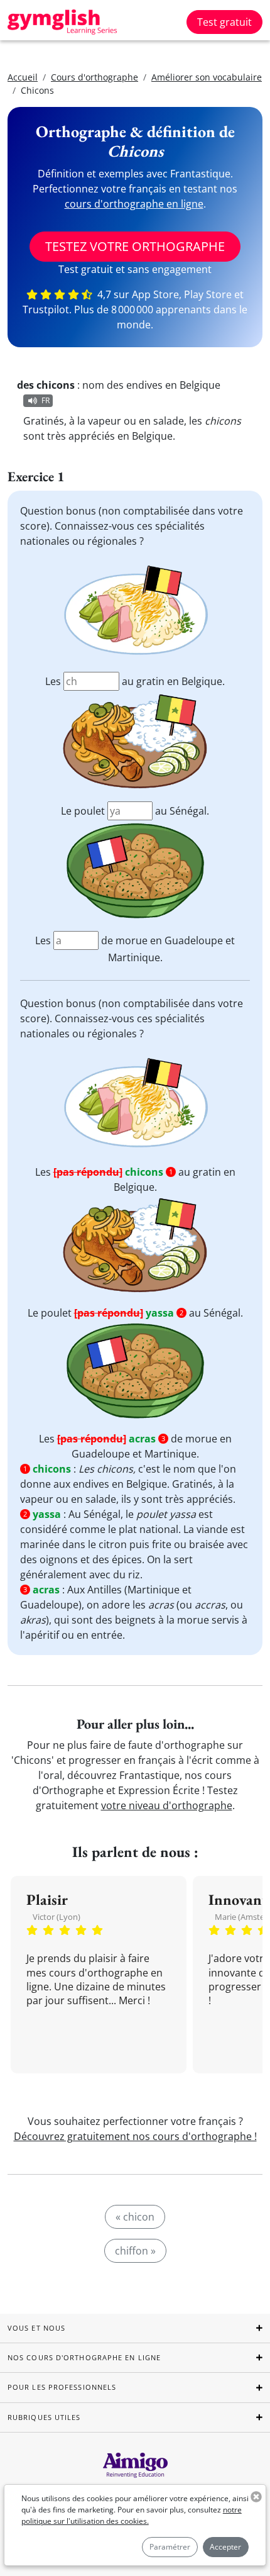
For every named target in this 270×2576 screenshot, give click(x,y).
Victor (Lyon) (57, 1917)
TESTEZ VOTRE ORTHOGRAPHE (135, 246)
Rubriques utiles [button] (44, 2417)
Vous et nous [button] (36, 2328)
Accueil (23, 77)
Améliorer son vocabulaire (207, 77)
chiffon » (135, 2251)
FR (46, 400)
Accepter (225, 2547)
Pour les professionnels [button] (62, 2387)
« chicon (135, 2217)
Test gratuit (224, 22)
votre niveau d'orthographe (167, 1805)
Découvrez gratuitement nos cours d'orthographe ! (135, 2136)
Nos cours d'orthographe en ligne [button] (84, 2357)
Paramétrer (170, 2547)
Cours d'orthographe (94, 77)
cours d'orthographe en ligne (134, 204)
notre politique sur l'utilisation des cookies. (132, 2515)
